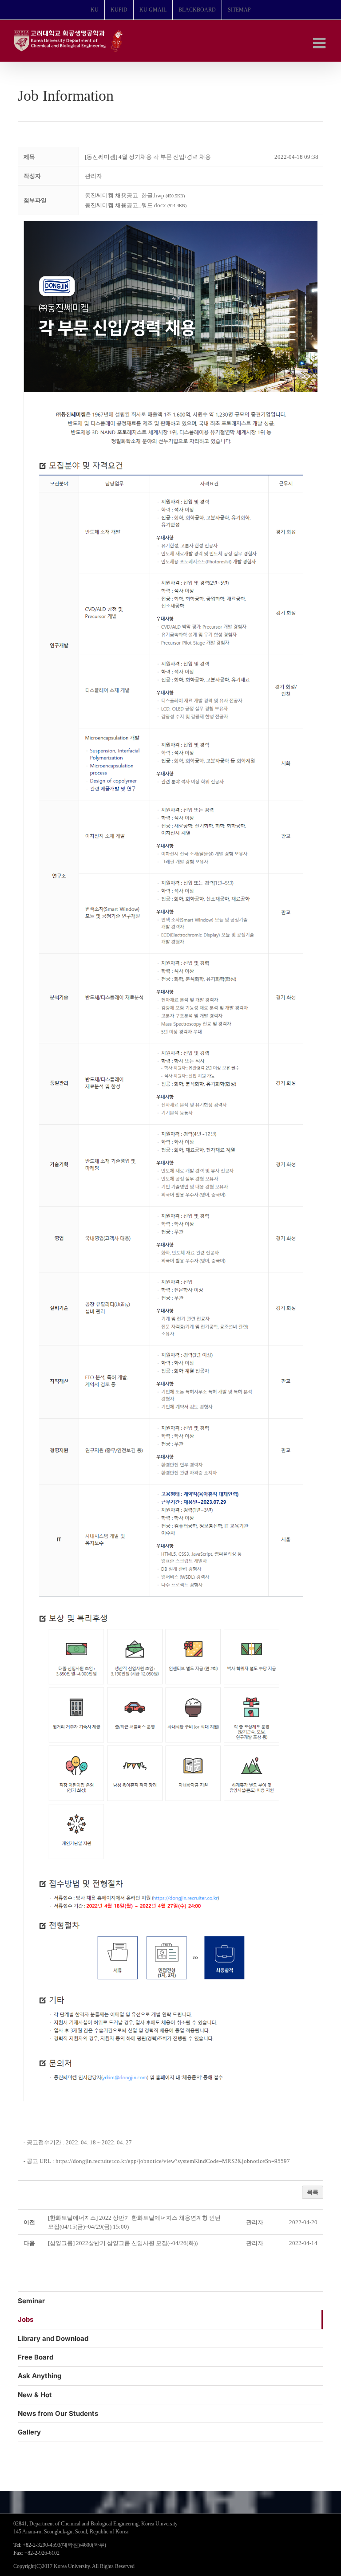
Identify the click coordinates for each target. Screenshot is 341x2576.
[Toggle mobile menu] (320, 43)
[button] (93, 176)
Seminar (31, 2301)
